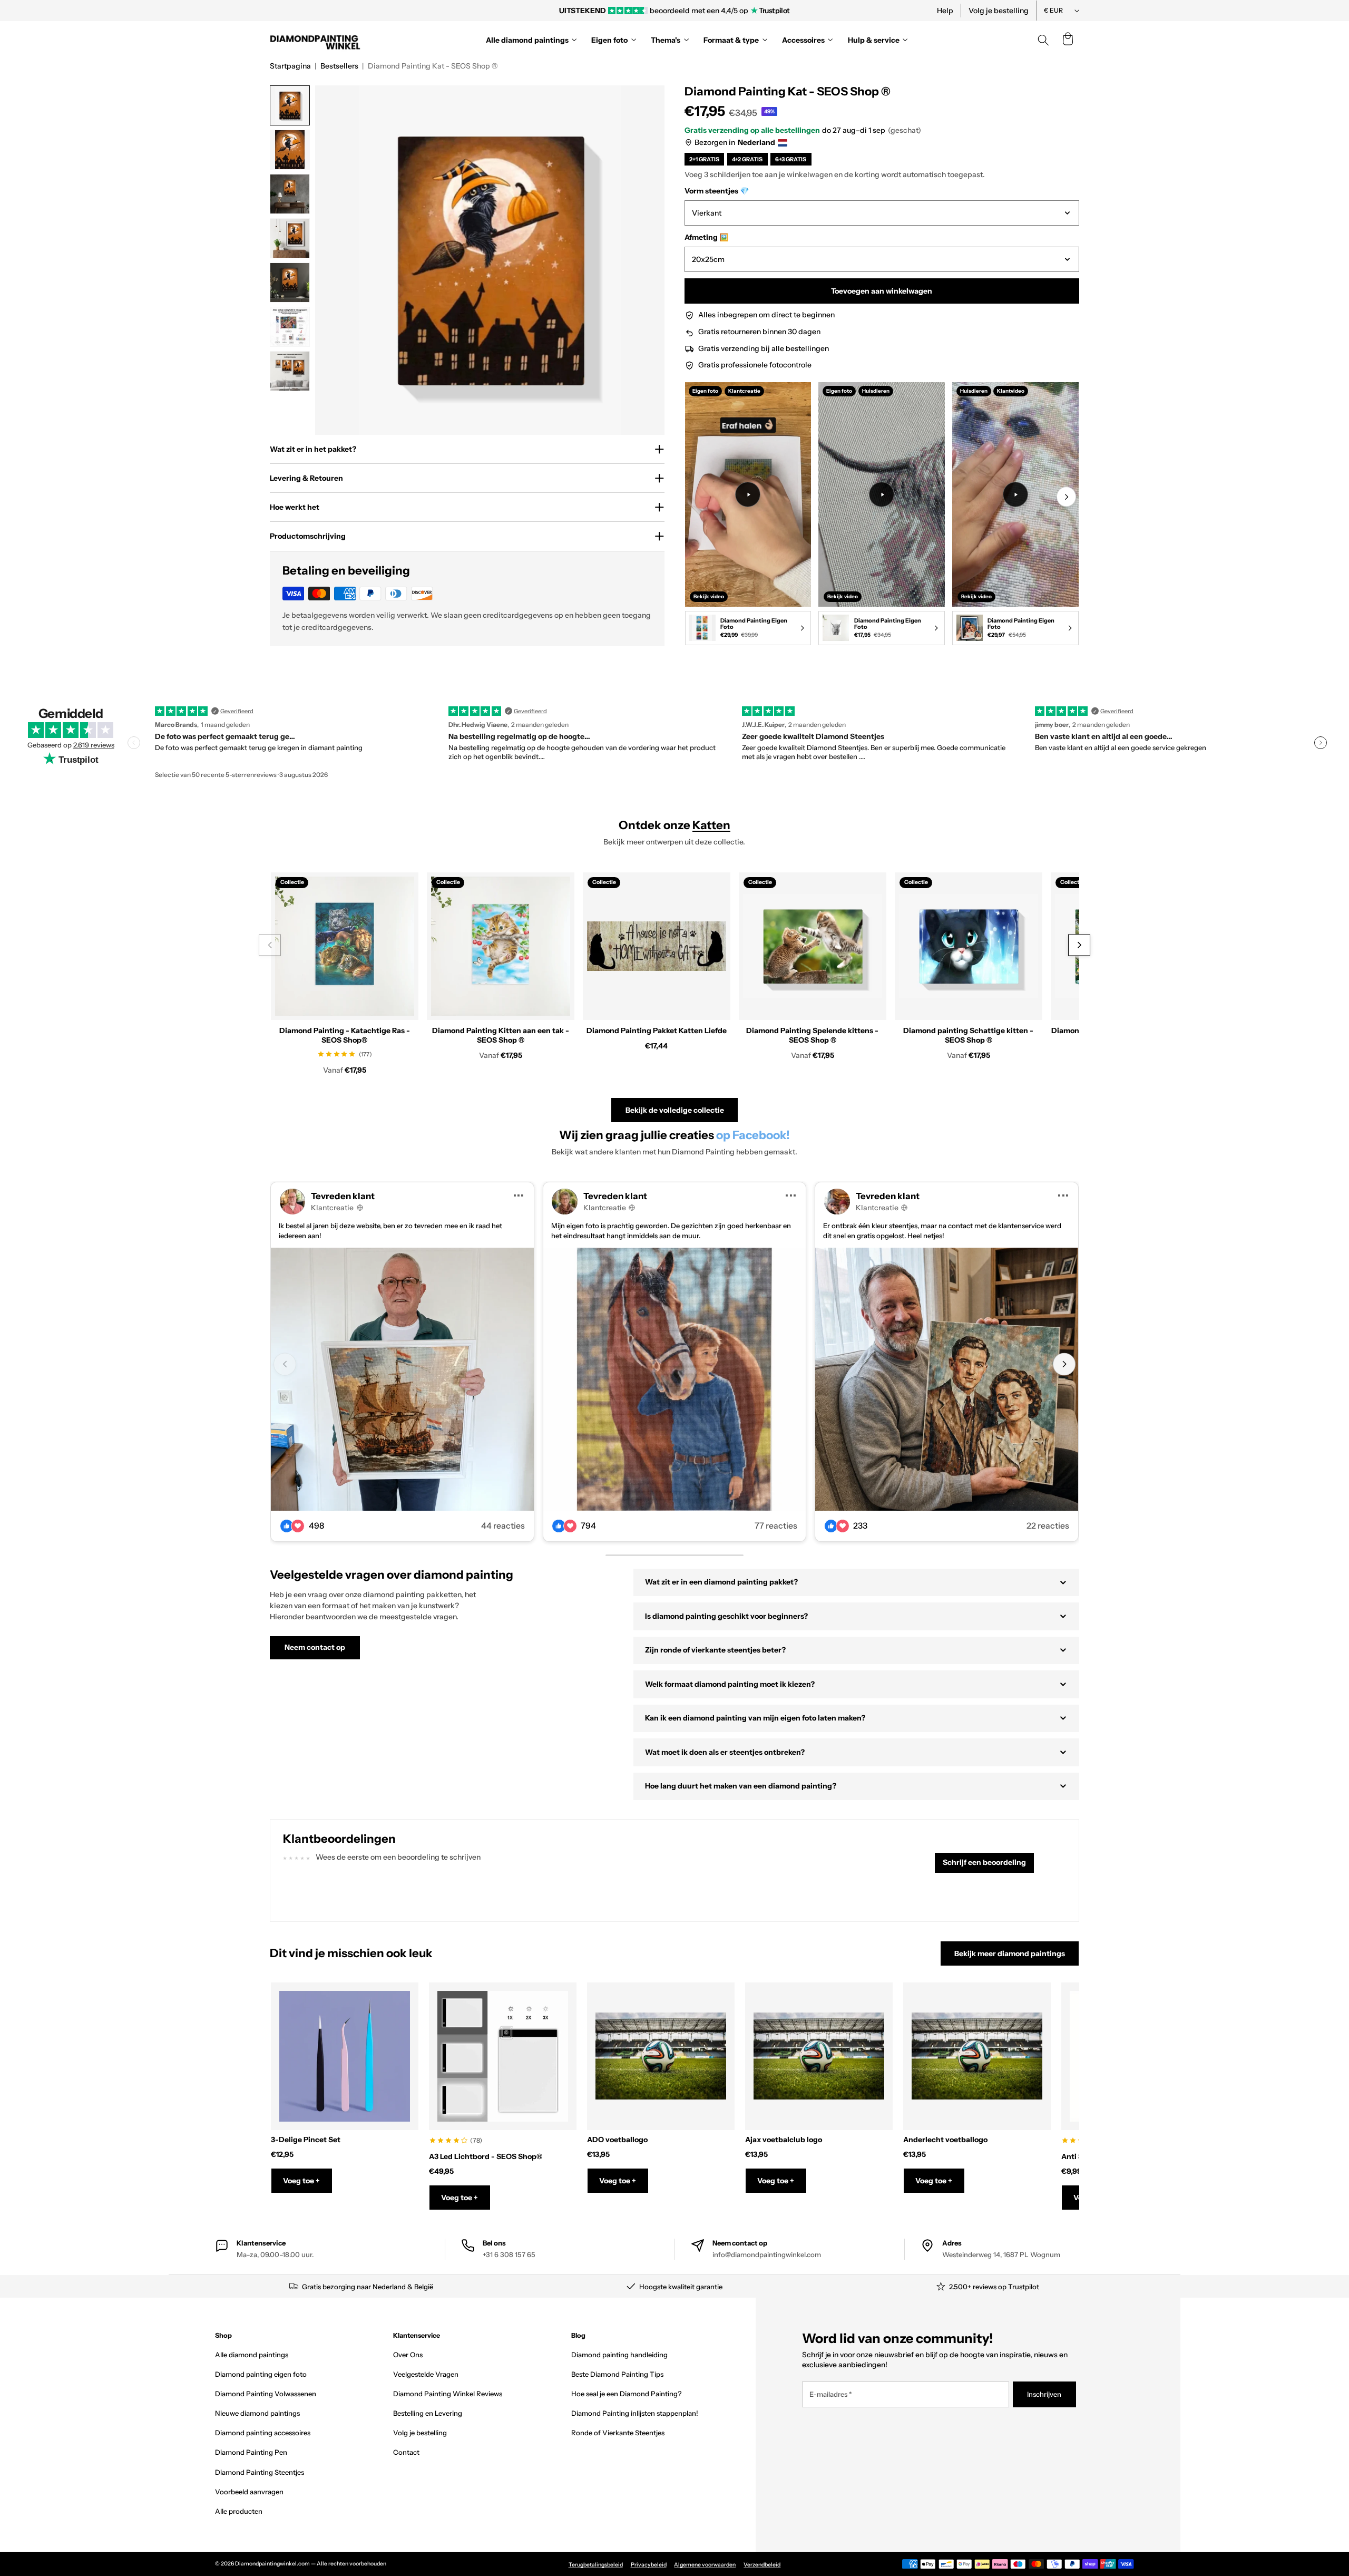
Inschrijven (1044, 2394)
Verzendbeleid (762, 2565)
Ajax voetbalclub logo (784, 2140)
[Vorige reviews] (134, 743)
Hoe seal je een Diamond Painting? (626, 2394)
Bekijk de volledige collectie (675, 1110)
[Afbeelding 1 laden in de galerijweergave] (290, 105)
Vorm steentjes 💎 (717, 191)
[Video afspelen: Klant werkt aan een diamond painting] (748, 494)
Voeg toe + (301, 2181)
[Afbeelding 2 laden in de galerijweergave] (290, 150)
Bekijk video (709, 596)
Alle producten (239, 2511)
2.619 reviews (94, 745)
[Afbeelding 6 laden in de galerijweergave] (290, 327)
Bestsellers (339, 66)
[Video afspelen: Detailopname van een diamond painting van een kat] (1015, 494)
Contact (406, 2452)
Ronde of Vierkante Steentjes (618, 2433)
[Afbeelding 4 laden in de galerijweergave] (290, 238)
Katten (711, 825)
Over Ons (408, 2355)
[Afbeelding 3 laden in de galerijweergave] (290, 194)
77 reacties (776, 1526)
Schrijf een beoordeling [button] (984, 1862)
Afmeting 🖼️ (706, 237)
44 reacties (503, 1526)
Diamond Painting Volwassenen (266, 2394)
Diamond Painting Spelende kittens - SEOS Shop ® (812, 1035)
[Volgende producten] (1079, 945)
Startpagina (290, 66)
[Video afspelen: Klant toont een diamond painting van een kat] (882, 494)
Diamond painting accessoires (263, 2433)
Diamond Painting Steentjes (260, 2472)
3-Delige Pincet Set (306, 2140)
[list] (882, 516)
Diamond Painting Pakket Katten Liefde (657, 1031)
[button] (1068, 40)
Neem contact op (315, 1647)
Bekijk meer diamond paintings (1010, 1953)
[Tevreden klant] (402, 1379)
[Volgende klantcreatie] (1064, 1364)
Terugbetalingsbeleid (596, 2565)
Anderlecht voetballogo (945, 2140)
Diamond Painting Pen (251, 2452)
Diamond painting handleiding (619, 2355)
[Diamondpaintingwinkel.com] (316, 40)
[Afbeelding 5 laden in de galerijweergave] (290, 283)
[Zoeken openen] (1043, 40)
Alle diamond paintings (252, 2355)
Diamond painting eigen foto (261, 2374)
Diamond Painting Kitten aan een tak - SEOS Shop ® (501, 1035)
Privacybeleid (649, 2565)
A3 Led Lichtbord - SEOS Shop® (486, 2156)
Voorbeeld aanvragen (249, 2492)
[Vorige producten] (270, 945)
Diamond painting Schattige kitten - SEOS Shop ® (968, 1035)
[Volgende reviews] (1321, 743)
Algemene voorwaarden (705, 2565)
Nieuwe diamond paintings (257, 2413)
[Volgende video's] (1066, 497)
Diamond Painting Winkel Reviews (448, 2394)
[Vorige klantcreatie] (285, 1364)
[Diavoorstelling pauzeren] (818, 11)
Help (945, 11)
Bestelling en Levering (428, 2413)
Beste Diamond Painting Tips (617, 2374)
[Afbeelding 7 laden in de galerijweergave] (290, 371)
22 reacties (1048, 1526)
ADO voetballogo (617, 2140)
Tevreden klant (343, 1196)
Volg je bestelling (999, 11)
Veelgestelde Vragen (426, 2374)
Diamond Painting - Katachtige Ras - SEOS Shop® (345, 1035)
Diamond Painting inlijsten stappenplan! (635, 2413)
